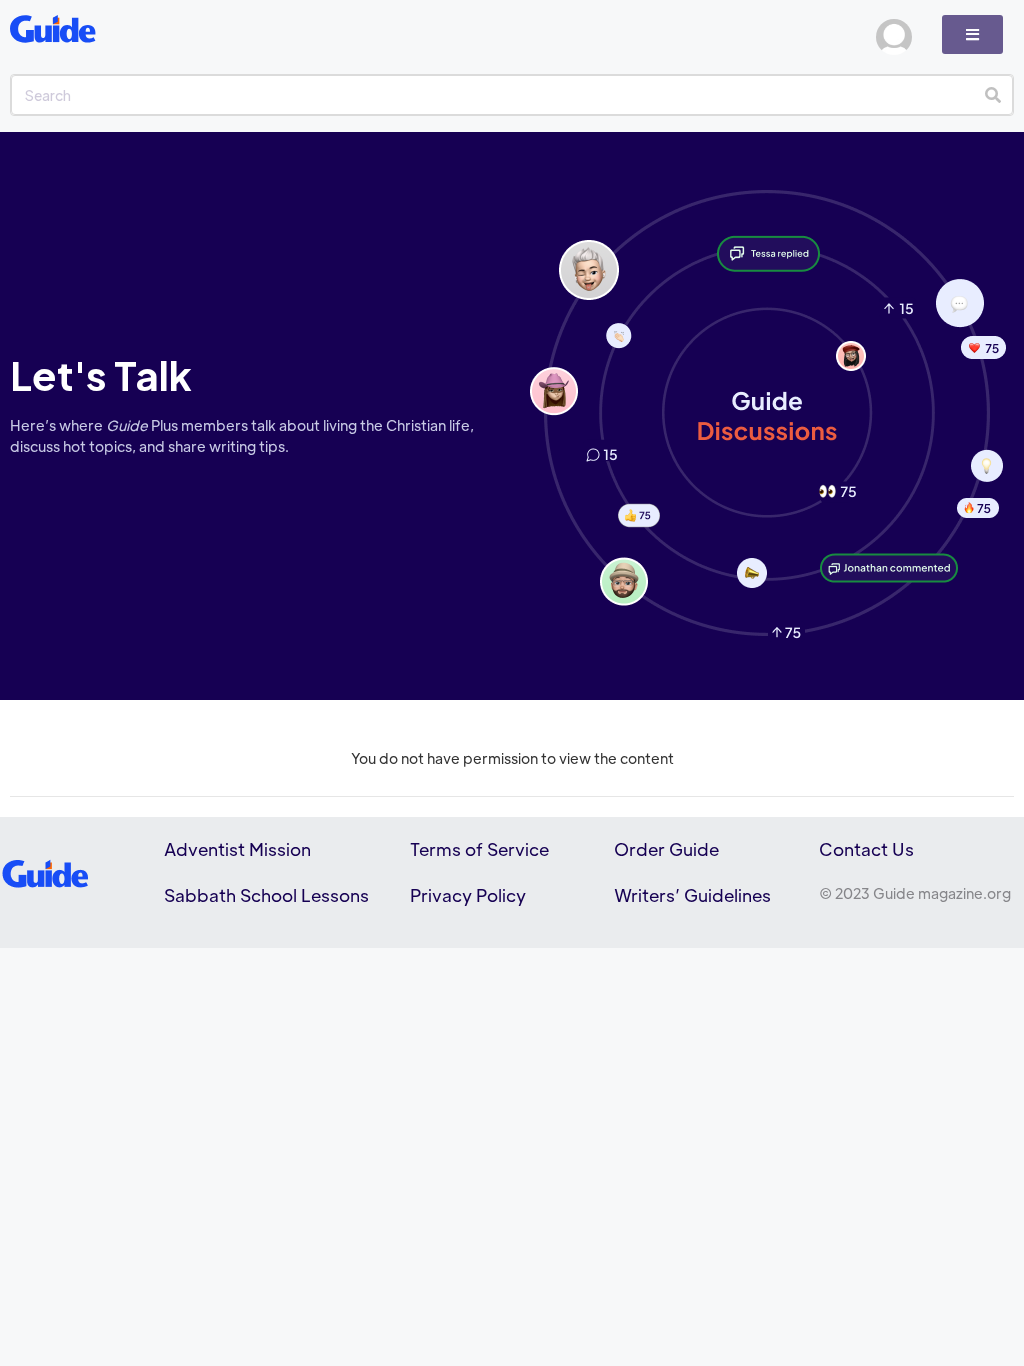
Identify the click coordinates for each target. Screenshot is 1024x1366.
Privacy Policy (468, 895)
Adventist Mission (237, 849)
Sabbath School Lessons (266, 895)
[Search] (992, 95)
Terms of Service (479, 849)
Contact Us (866, 849)
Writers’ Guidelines (692, 895)
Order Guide (666, 849)
